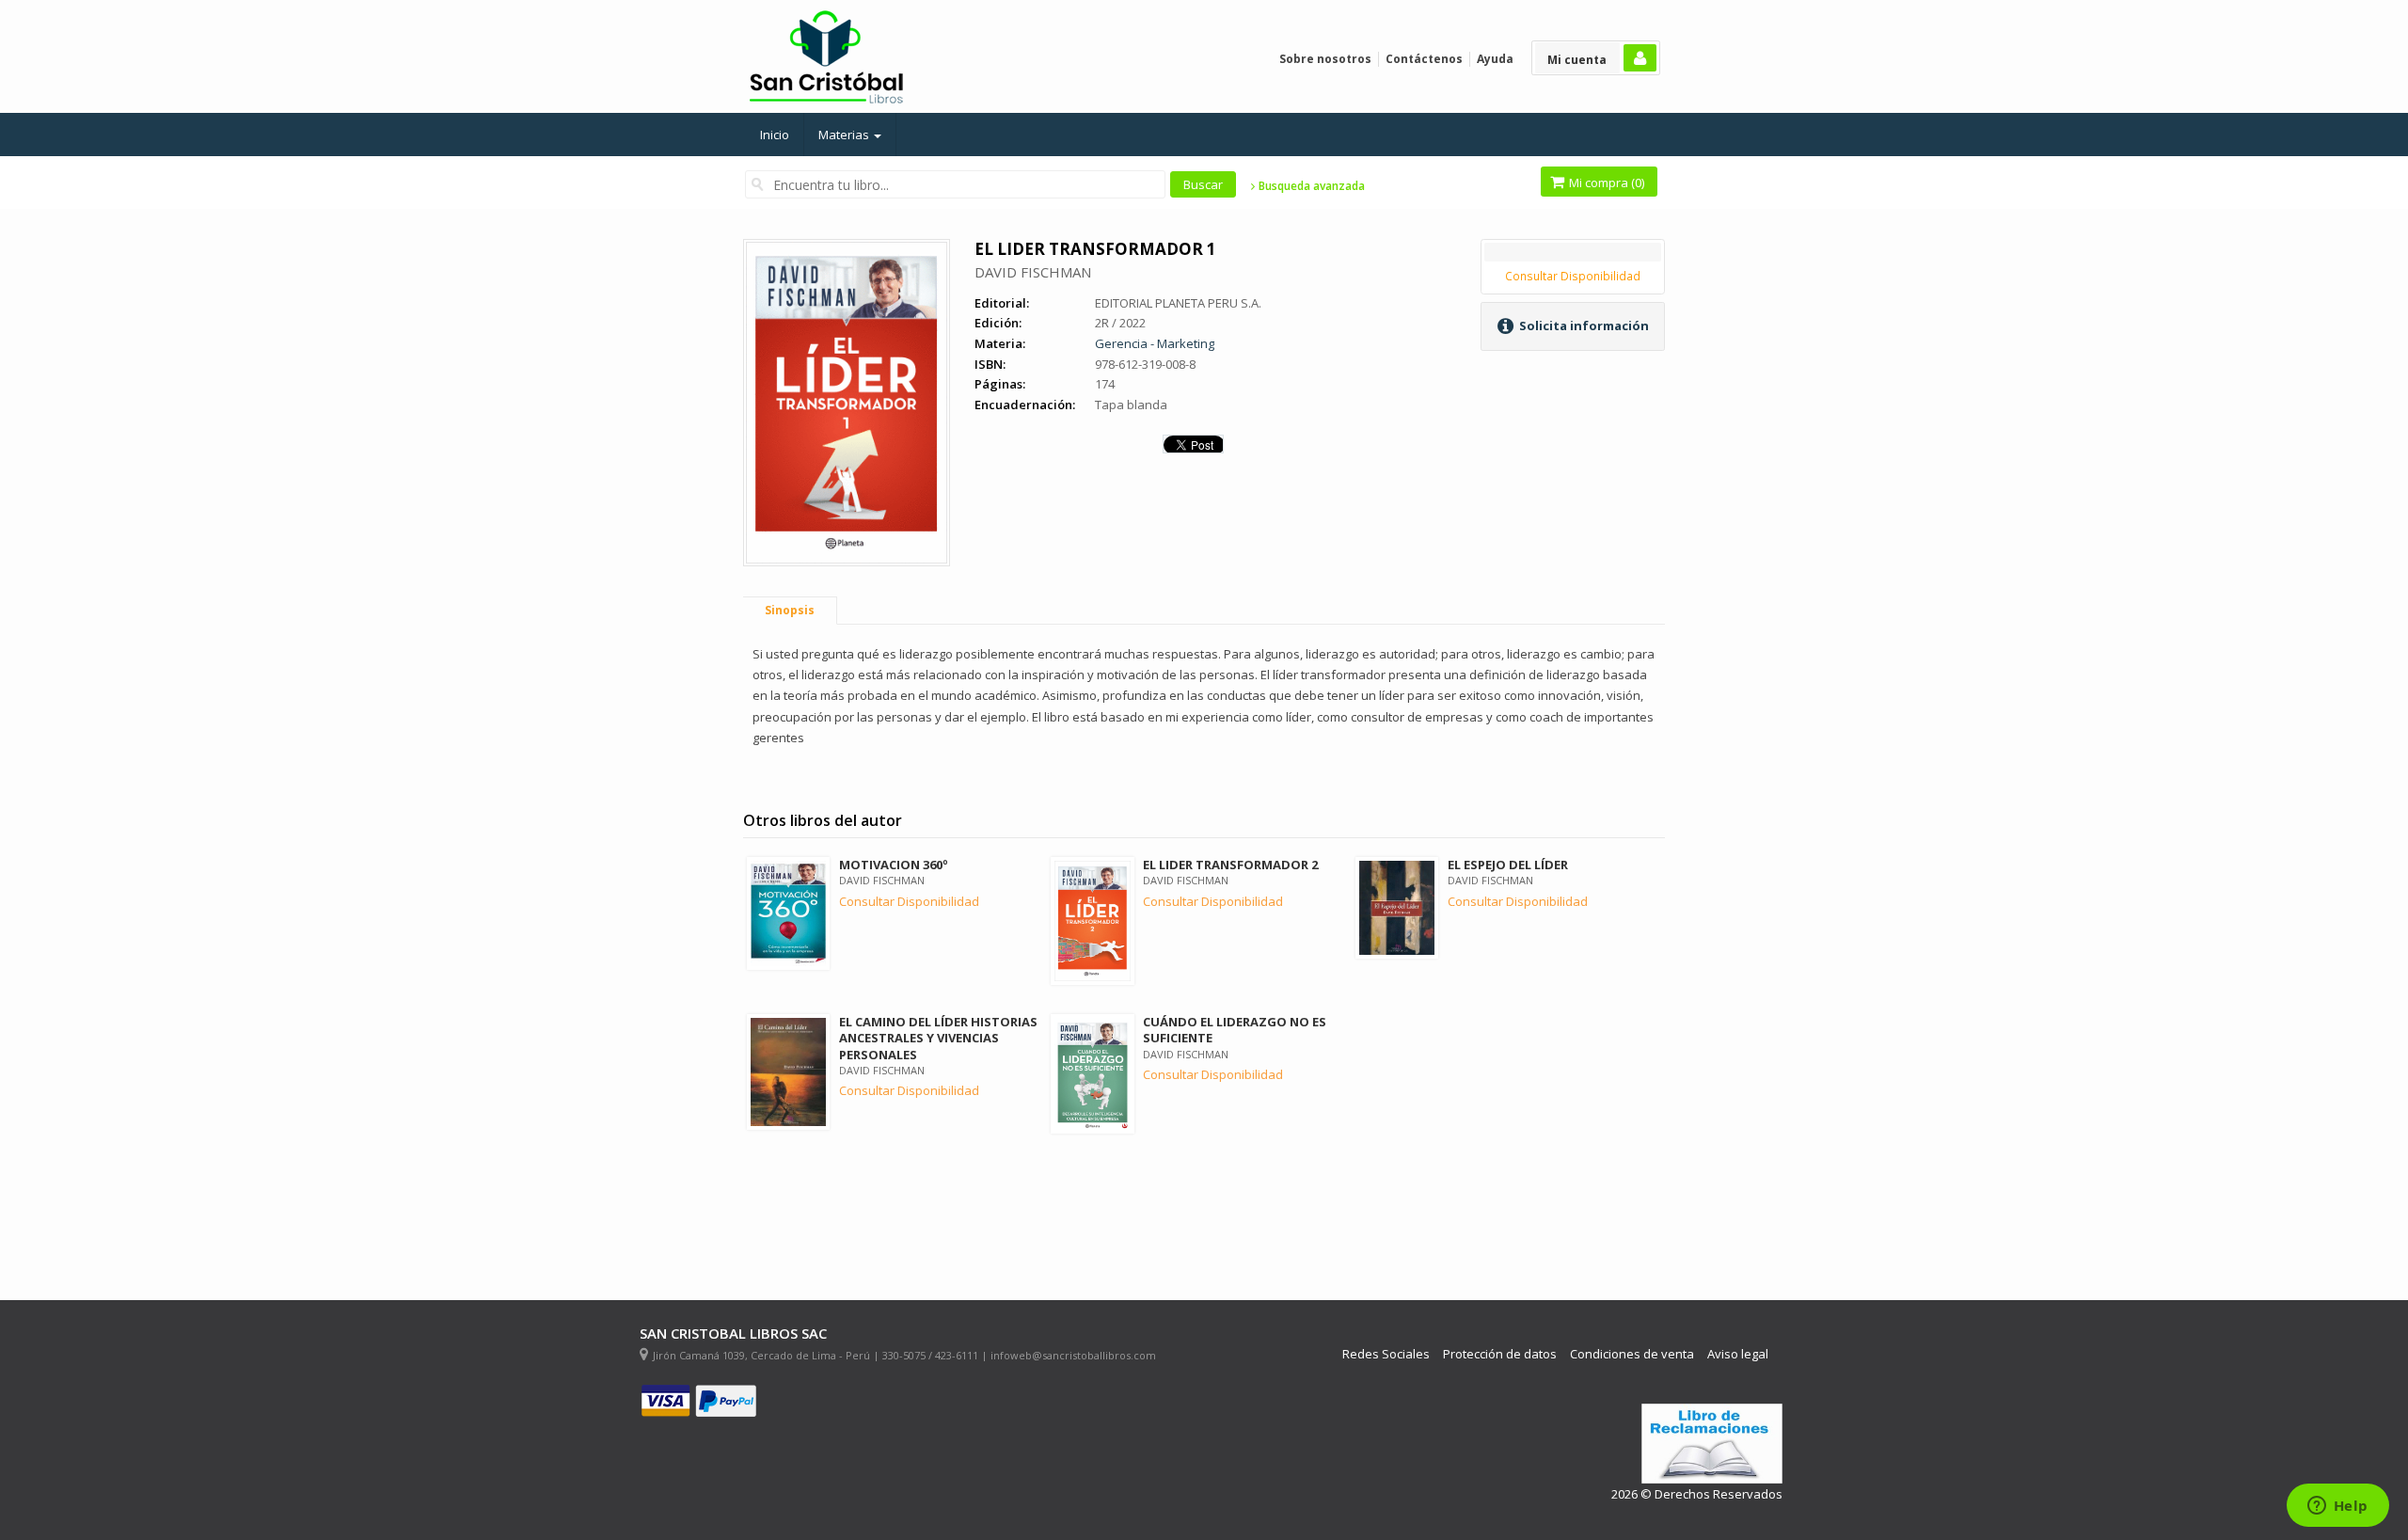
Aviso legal (1738, 1354)
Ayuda (1495, 59)
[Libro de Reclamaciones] (1712, 1444)
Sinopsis (790, 610)
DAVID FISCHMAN (1033, 272)
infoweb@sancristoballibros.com (1073, 1355)
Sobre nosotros (1325, 59)
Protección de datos (1500, 1354)
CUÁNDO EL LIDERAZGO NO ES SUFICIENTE (1235, 1030)
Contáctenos (1424, 59)
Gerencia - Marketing (1155, 343)
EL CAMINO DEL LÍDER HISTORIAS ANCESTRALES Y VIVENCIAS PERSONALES (938, 1038)
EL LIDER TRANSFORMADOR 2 (1230, 865)
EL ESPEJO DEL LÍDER (1508, 865)
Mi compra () (1605, 183)
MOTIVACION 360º (894, 865)
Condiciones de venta (1632, 1354)
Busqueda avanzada (1310, 186)
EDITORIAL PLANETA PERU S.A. (1178, 303)
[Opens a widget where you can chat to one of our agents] (2337, 1507)
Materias (845, 135)
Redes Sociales (1386, 1354)
